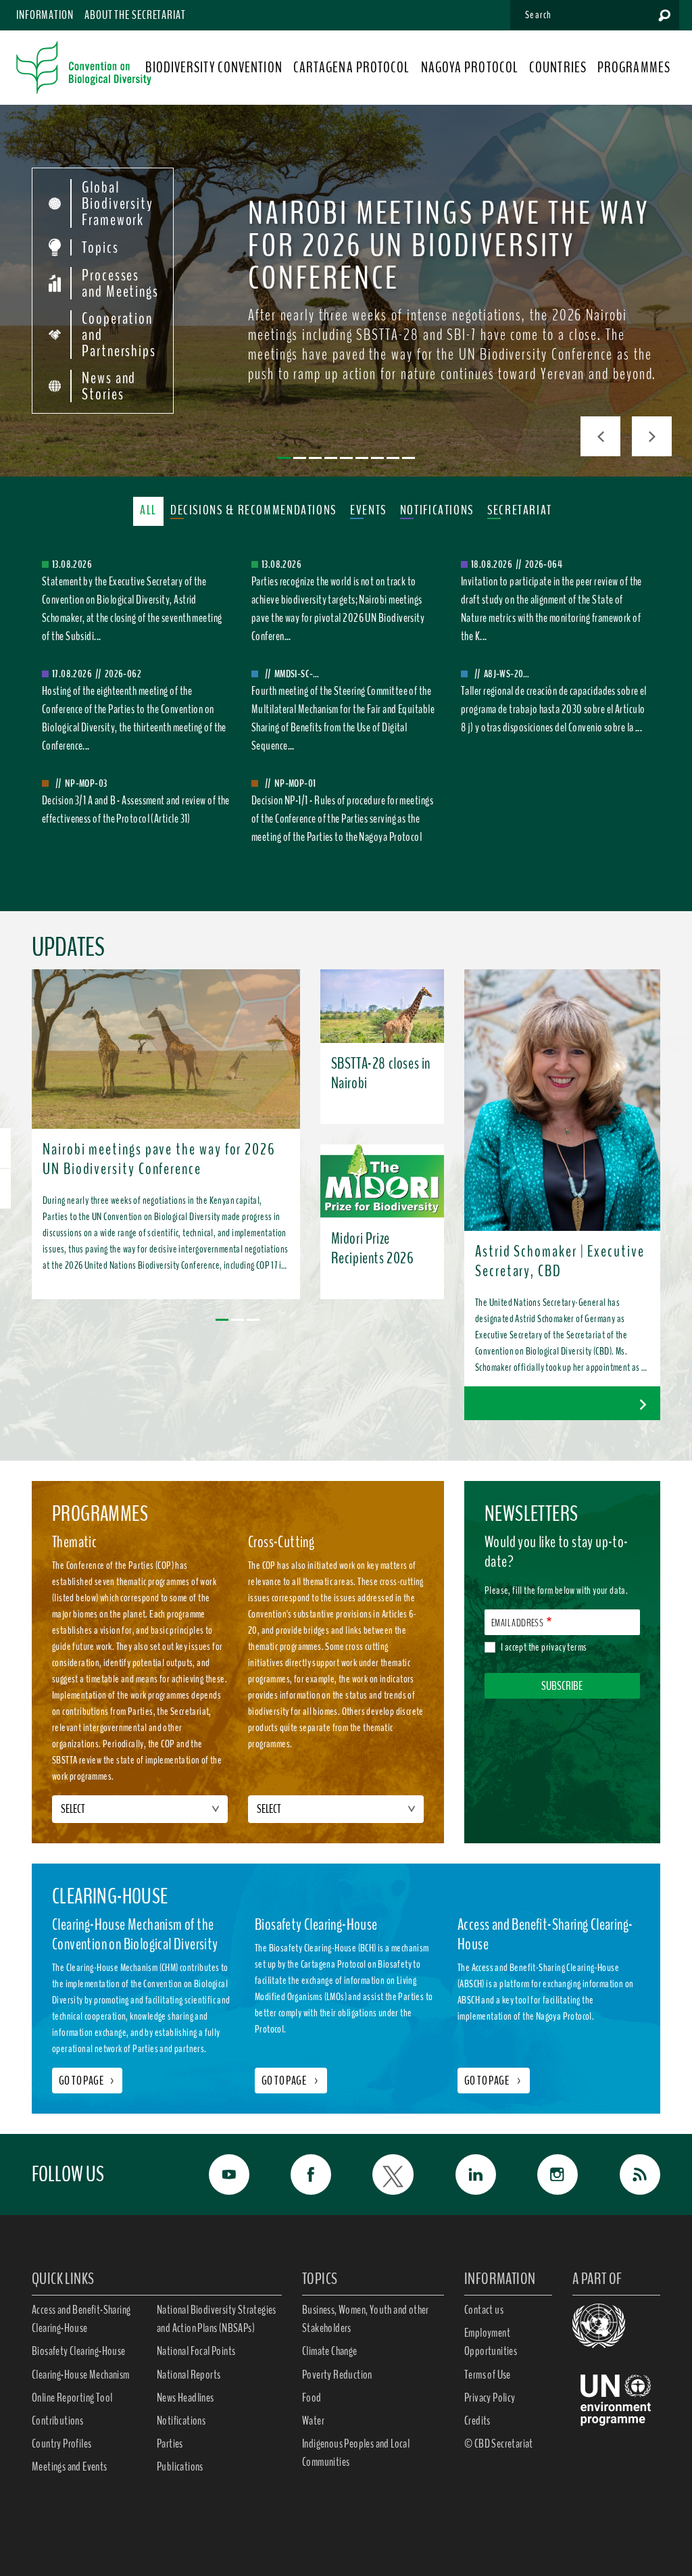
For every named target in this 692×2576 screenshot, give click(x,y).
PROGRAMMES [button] (634, 68)
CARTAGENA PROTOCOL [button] (352, 68)
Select (73, 1809)
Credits (477, 2421)
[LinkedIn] (468, 2174)
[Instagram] (551, 2174)
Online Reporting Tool (72, 2398)
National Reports (189, 2375)
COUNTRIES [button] (558, 68)
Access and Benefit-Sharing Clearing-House (81, 2319)
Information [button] (45, 15)
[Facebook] (304, 2174)
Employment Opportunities (491, 2342)
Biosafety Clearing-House (79, 2351)
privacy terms (564, 1647)
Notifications (181, 2421)
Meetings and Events (70, 2466)
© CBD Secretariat (499, 2444)
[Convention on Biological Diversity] (84, 68)
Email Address (517, 1623)
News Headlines (186, 2398)
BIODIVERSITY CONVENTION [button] (214, 68)
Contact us (484, 2310)
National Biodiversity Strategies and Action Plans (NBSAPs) (217, 2319)
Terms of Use (488, 2375)
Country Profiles (61, 2444)
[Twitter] (386, 2174)
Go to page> (87, 2081)
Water (313, 2421)
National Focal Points (196, 2351)
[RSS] (633, 2174)
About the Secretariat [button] (135, 15)
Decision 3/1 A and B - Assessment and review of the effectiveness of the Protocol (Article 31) (136, 809)
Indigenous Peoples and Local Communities (356, 2453)
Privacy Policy (490, 2398)
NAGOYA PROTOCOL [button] (470, 68)
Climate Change (330, 2351)
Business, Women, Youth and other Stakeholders (366, 2319)
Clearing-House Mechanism (81, 2375)
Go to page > (291, 2081)
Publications (180, 2466)
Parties (170, 2444)
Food (312, 2398)
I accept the (544, 1647)
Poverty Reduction (337, 2375)
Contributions (57, 2421)
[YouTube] (222, 2174)
